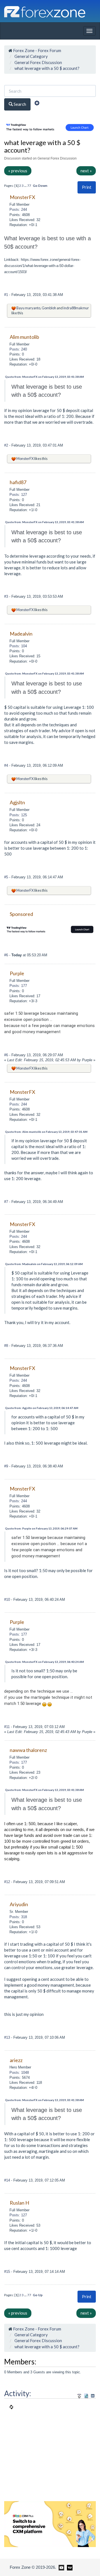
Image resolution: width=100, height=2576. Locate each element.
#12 (8, 1882)
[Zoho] (50, 2524)
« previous (18, 171)
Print (87, 187)
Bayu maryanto (28, 308)
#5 (7, 877)
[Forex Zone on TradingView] (69, 2567)
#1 (7, 295)
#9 (7, 1466)
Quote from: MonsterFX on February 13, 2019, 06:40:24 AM (44, 1662)
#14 (8, 2180)
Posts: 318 (18, 1917)
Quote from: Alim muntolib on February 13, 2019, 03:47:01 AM (46, 1132)
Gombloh (49, 308)
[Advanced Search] (37, 104)
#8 (7, 1346)
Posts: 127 (18, 495)
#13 (8, 2037)
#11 (7, 1727)
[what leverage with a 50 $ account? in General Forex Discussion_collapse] (93, 2396)
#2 (7, 445)
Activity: (18, 2393)
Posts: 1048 (19, 2073)
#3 (7, 596)
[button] (87, 187)
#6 (7, 955)
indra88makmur (76, 308)
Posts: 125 (18, 815)
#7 (7, 1202)
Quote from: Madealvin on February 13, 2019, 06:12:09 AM (44, 1264)
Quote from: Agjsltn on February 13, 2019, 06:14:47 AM (42, 1408)
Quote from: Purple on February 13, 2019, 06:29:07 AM (41, 1528)
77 (29, 186)
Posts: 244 (18, 209)
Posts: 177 (18, 986)
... (26, 186)
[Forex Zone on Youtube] (61, 2567)
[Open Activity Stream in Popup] (79, 2395)
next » (86, 171)
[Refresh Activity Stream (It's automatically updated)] (86, 2395)
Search (19, 104)
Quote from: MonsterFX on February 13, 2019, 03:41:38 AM (44, 377)
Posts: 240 (18, 349)
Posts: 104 (18, 646)
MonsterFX (25, 459)
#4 (7, 765)
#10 (8, 1600)
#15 (8, 2272)
